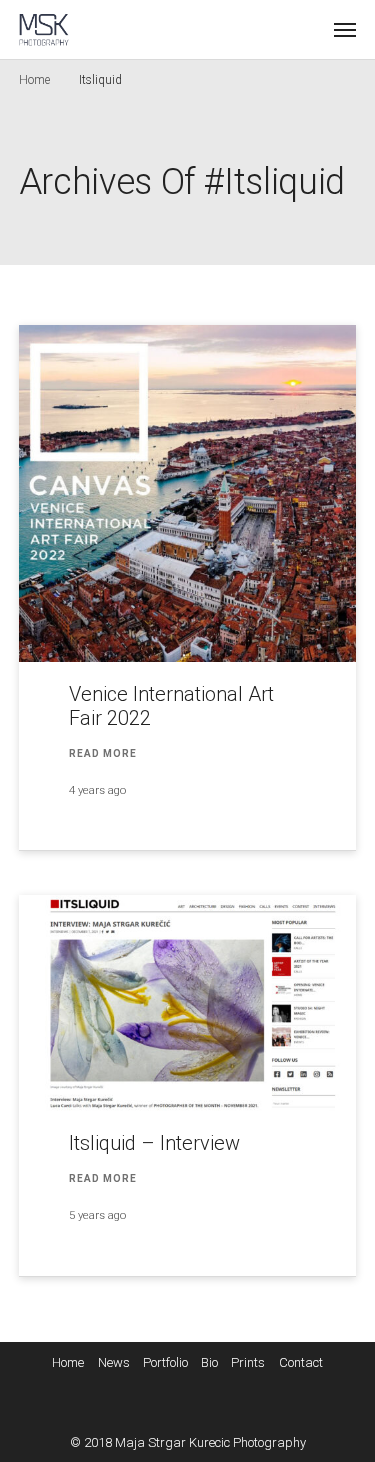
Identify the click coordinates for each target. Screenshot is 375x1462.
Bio (209, 1362)
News (114, 1362)
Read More (103, 753)
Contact (301, 1362)
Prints (248, 1362)
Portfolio (165, 1362)
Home (34, 80)
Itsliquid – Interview (154, 1143)
